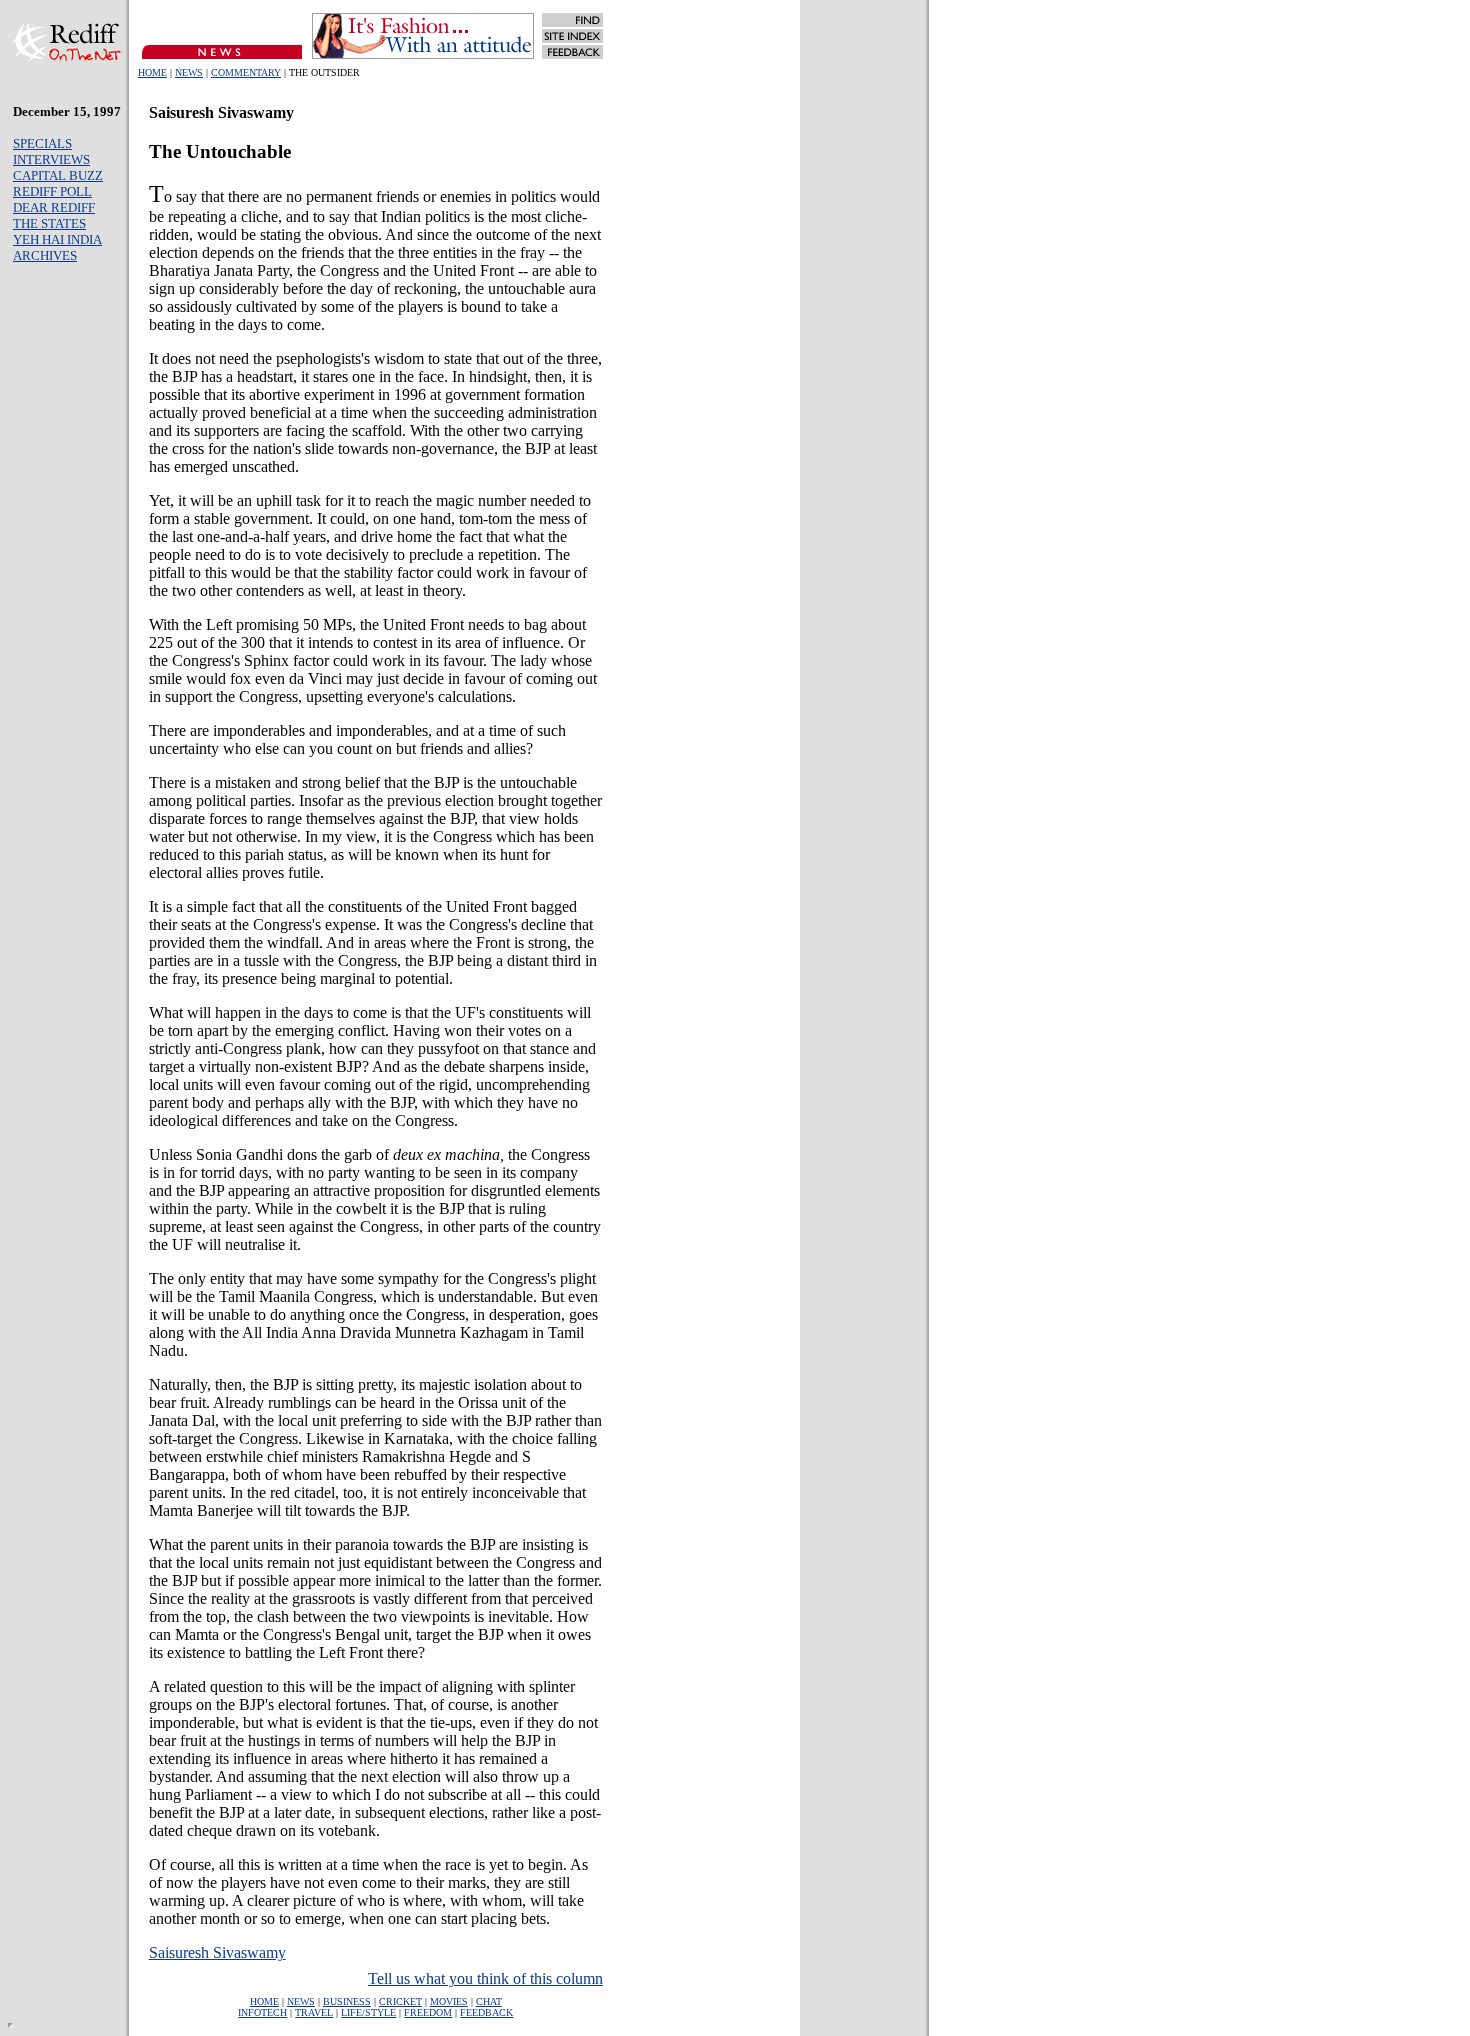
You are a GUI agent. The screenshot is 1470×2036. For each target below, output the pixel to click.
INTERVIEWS (51, 159)
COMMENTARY (246, 72)
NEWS (189, 72)
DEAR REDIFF (54, 207)
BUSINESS (347, 2001)
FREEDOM (428, 2012)
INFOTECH (262, 2012)
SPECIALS (42, 143)
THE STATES (49, 223)
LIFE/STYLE (368, 2012)
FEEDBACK (486, 2012)
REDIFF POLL (52, 191)
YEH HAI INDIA (57, 239)
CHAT (489, 2001)
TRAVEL (314, 2012)
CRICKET (400, 2001)
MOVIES (449, 2001)
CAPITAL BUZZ (58, 175)
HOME (152, 72)
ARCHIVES (45, 255)
